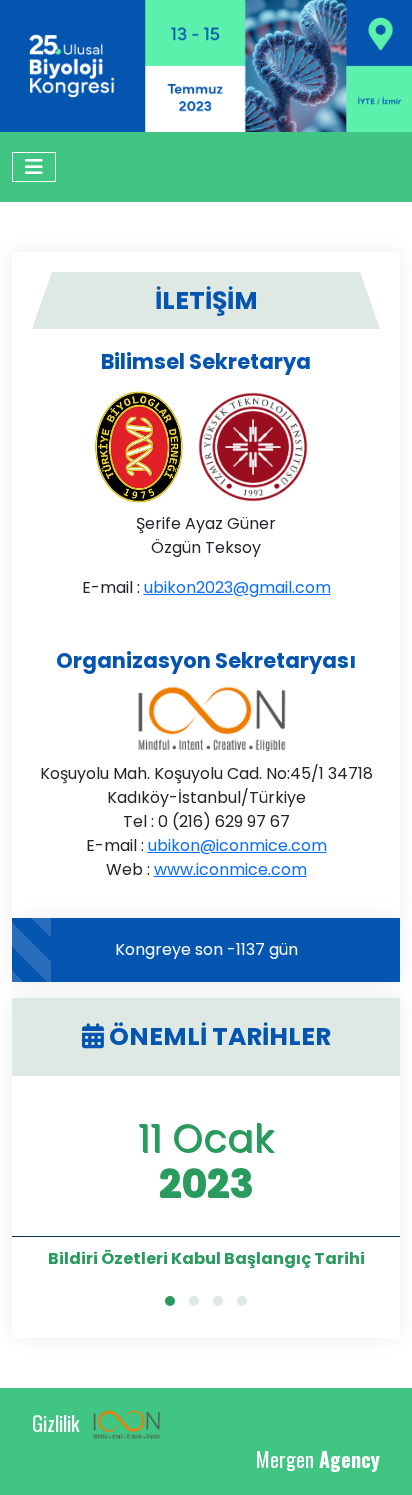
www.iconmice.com (230, 869)
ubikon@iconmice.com (237, 845)
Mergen (318, 1459)
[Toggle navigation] (34, 167)
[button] (170, 1301)
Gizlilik (55, 1423)
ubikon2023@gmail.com (237, 587)
